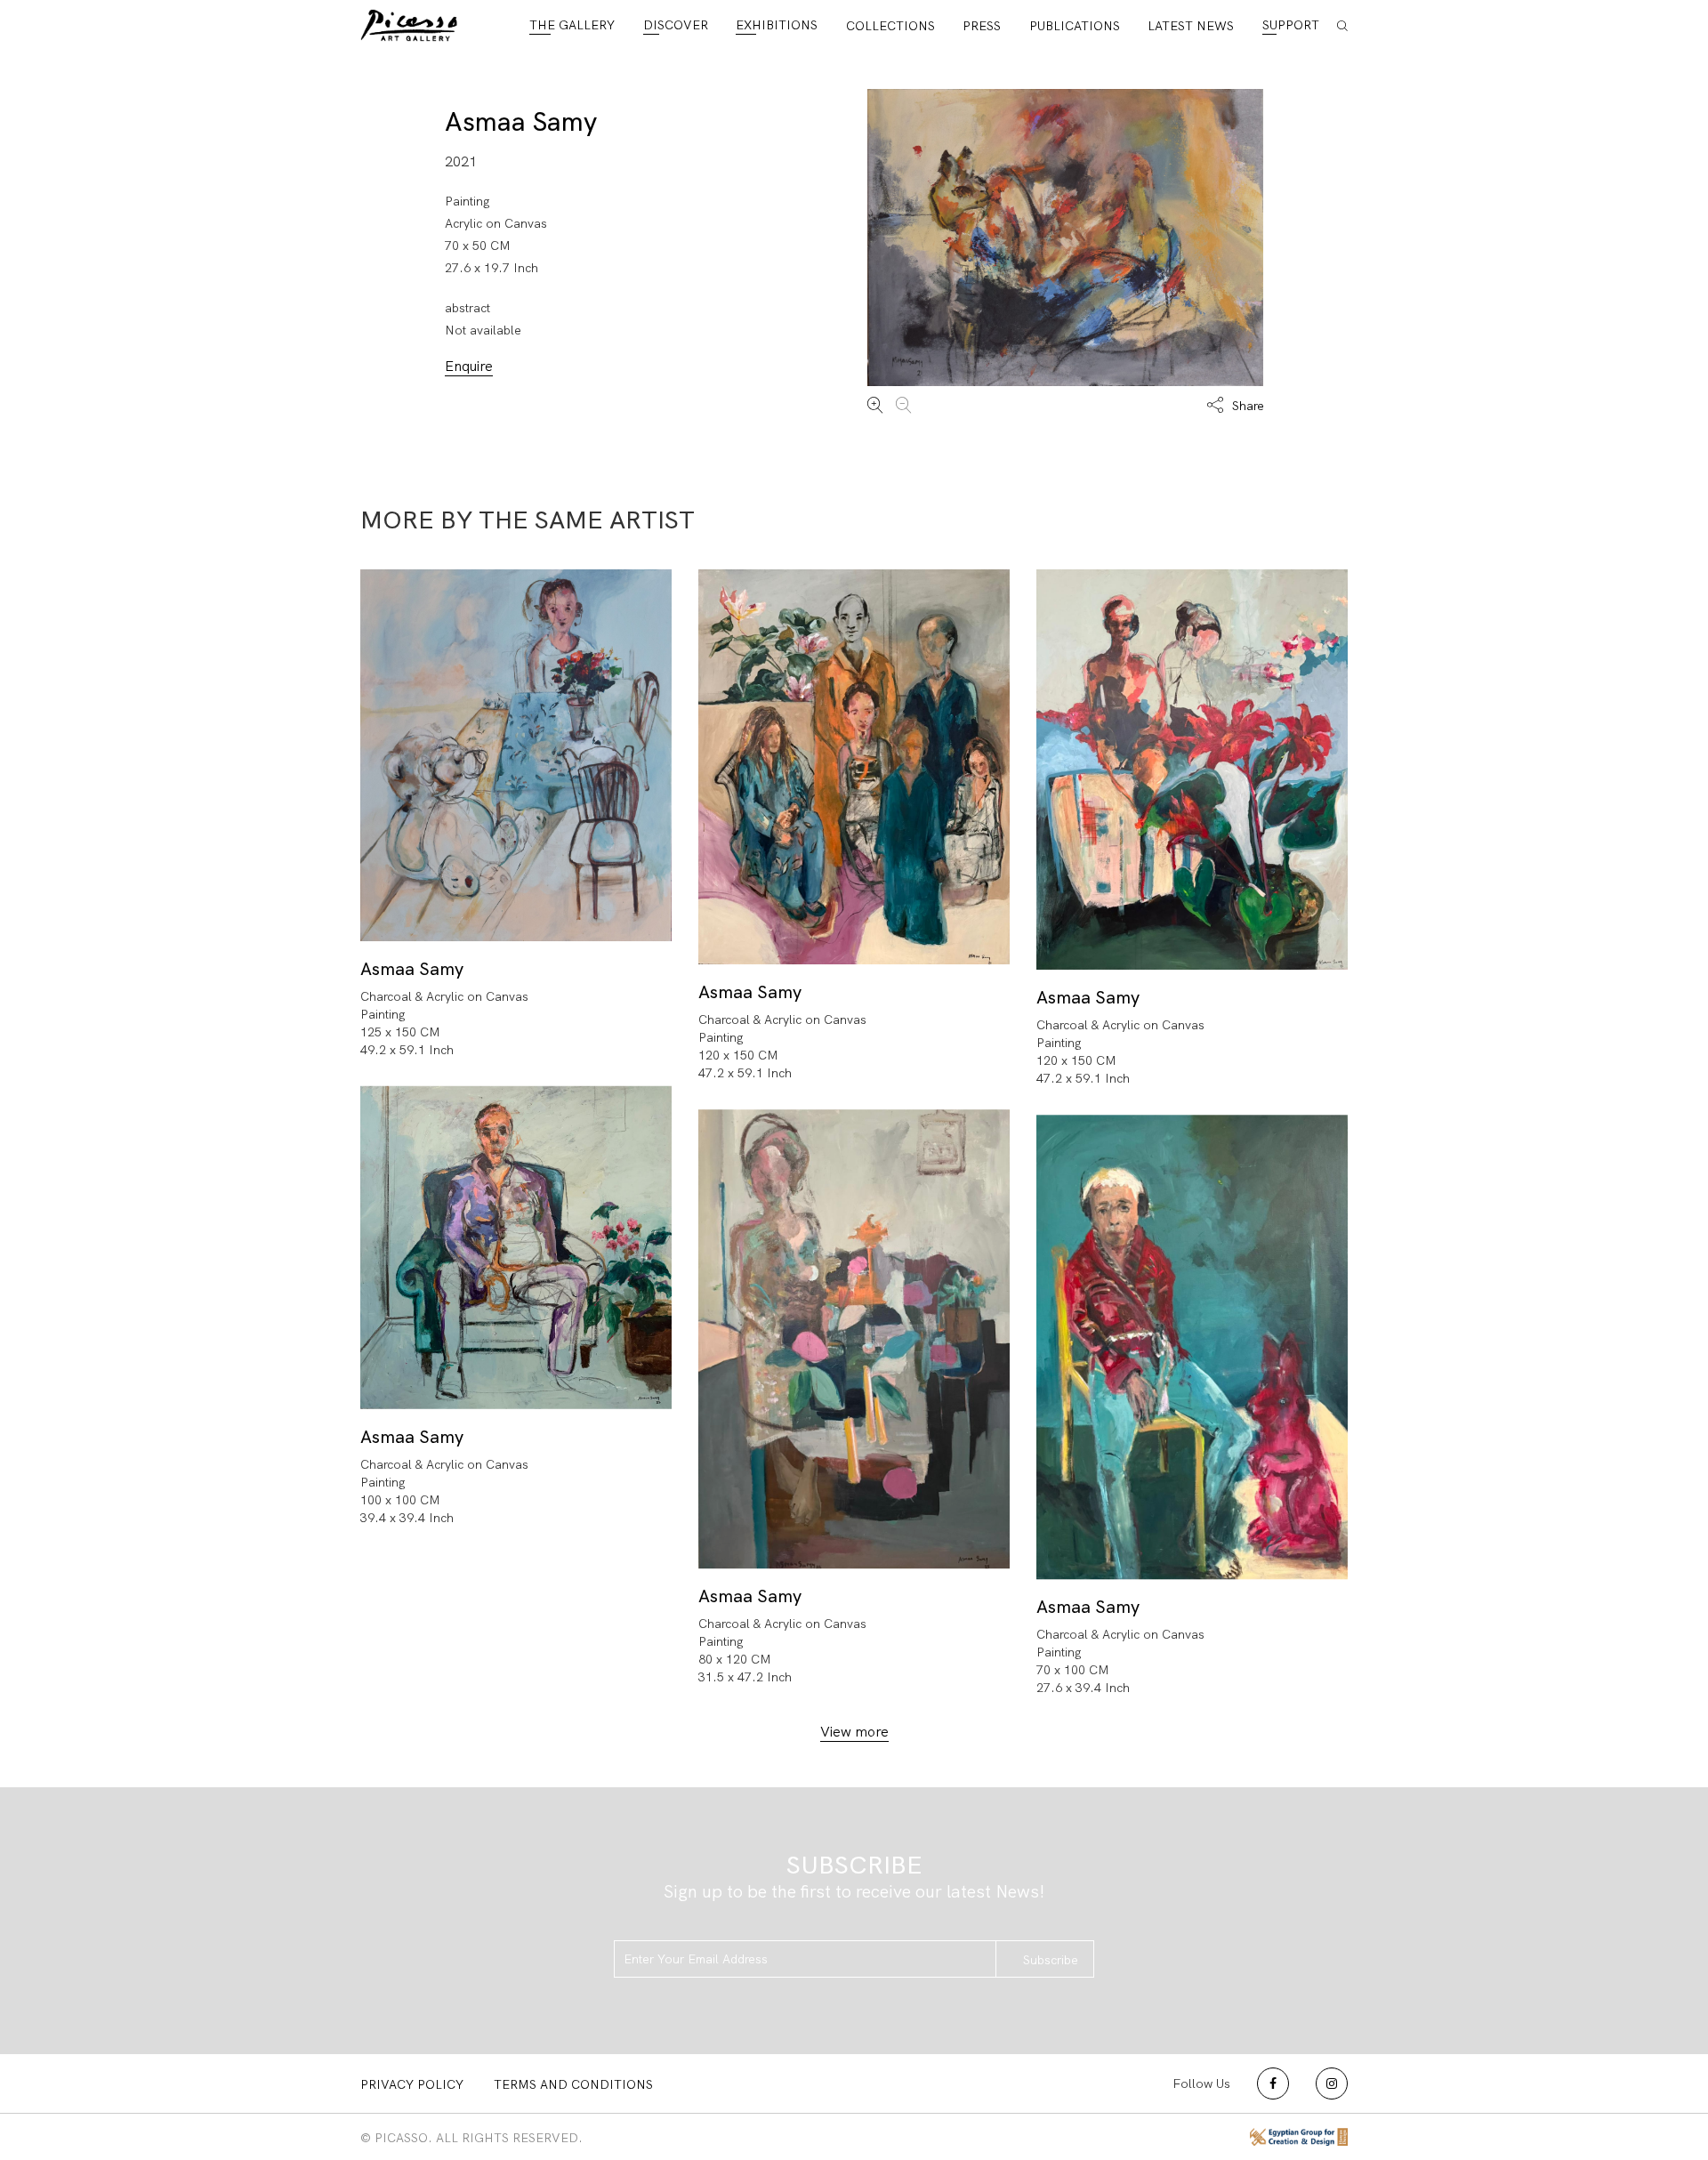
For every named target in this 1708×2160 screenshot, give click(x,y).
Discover (676, 25)
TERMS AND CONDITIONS (573, 2084)
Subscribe (1051, 1960)
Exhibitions (777, 25)
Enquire (469, 366)
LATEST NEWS (1191, 26)
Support (1291, 25)
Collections (890, 26)
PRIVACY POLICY (412, 2084)
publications (1075, 26)
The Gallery (572, 25)
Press (982, 26)
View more (854, 1732)
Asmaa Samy (521, 121)
